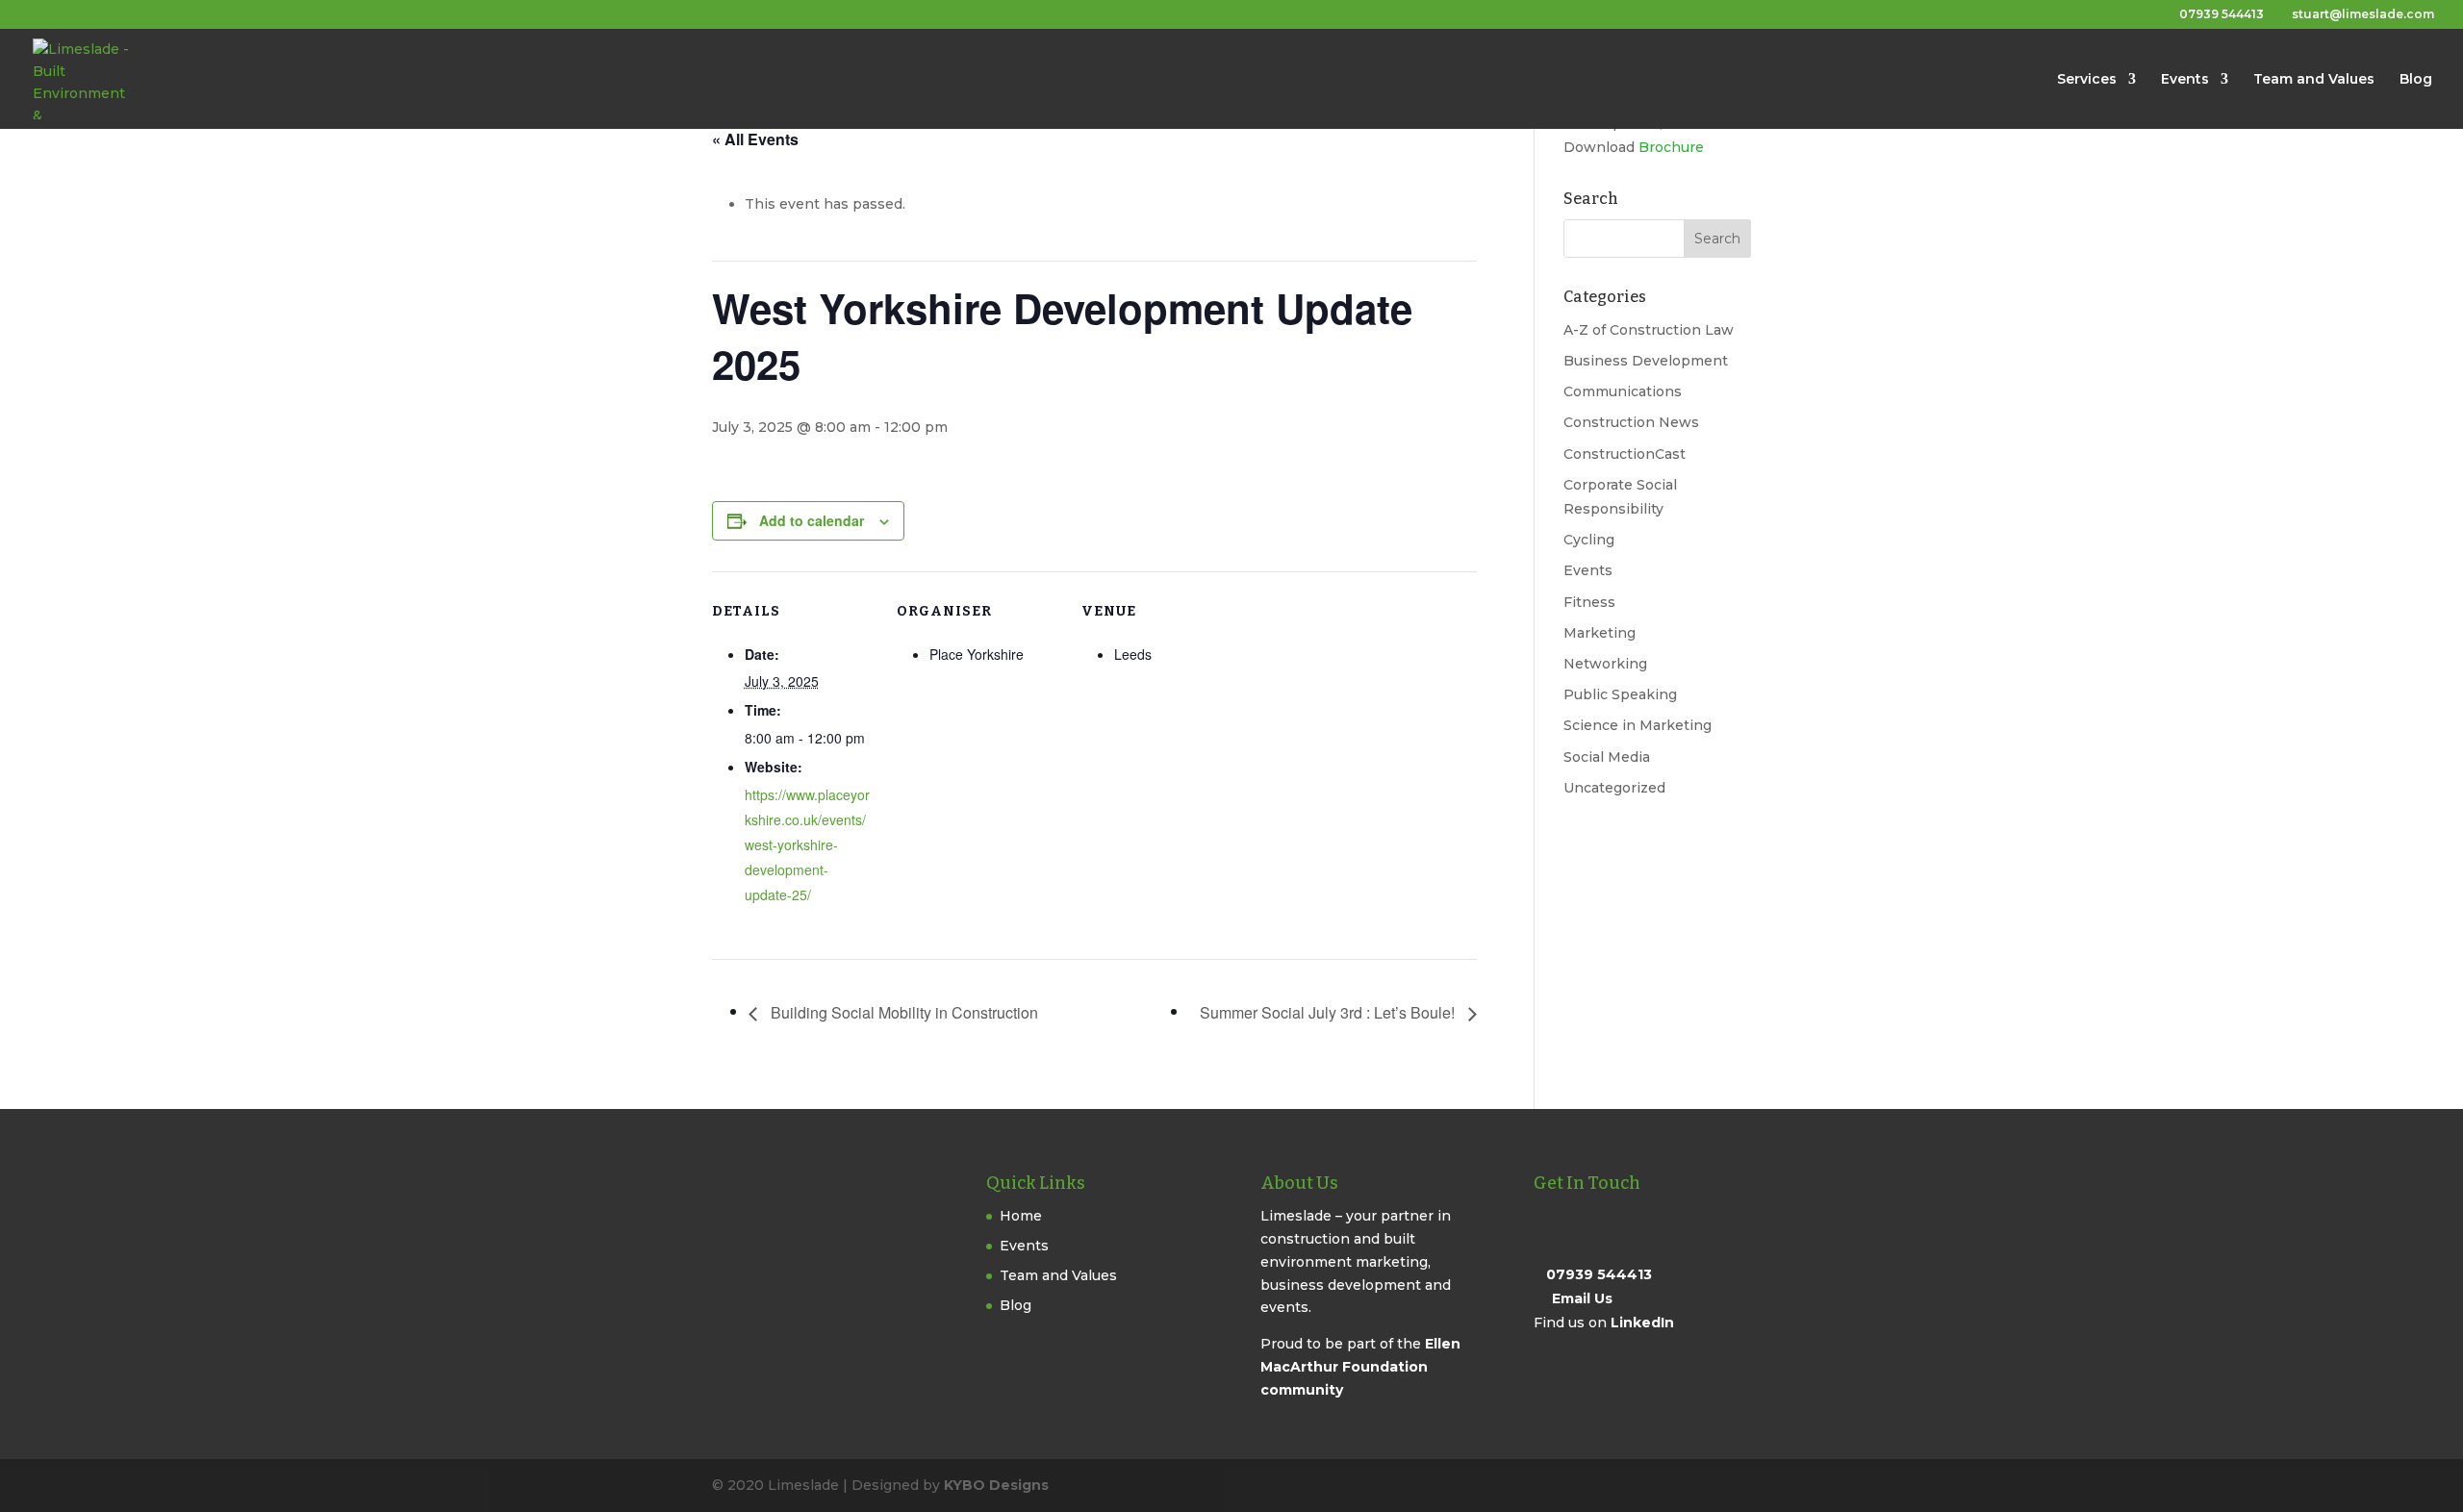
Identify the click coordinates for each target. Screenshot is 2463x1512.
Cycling (1589, 540)
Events (2185, 80)
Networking (1605, 664)
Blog (2416, 80)
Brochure (1671, 147)
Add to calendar (812, 520)
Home (1021, 1216)
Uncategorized (1614, 788)
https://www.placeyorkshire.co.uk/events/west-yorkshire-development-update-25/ (807, 844)
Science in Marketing (1638, 725)
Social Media (1607, 757)
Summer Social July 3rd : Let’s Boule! (1329, 1012)
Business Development (1646, 361)
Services (2087, 80)
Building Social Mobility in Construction (902, 1012)
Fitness (1589, 602)
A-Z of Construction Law (1649, 330)
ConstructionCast (1625, 454)
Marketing (1600, 633)
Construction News (1631, 422)
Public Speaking (1620, 694)
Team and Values (2314, 80)
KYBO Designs (996, 1485)
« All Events (755, 139)
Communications (1623, 391)
